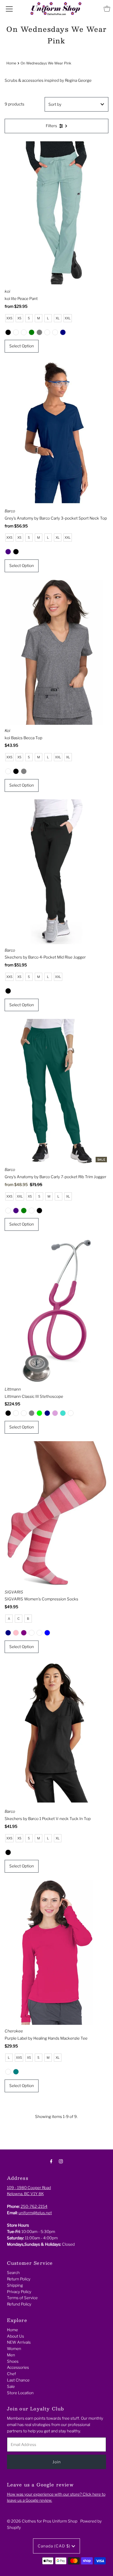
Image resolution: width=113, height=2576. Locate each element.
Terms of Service (22, 2298)
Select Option (22, 346)
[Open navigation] (9, 9)
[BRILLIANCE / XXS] (8, 1211)
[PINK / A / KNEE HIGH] (16, 1633)
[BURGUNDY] (16, 1413)
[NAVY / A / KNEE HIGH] (8, 1633)
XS (19, 318)
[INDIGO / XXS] (8, 552)
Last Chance (18, 2380)
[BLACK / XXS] (8, 332)
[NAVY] (47, 1413)
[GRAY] (32, 1413)
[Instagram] (61, 2161)
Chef (11, 2374)
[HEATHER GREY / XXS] (24, 771)
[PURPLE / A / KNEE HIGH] (24, 1633)
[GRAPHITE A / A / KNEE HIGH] (32, 1633)
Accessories (18, 2367)
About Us (16, 2336)
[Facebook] (51, 2161)
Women (14, 2349)
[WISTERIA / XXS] (47, 332)
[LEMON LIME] (39, 1413)
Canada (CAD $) (55, 2546)
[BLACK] (8, 1413)
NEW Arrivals (19, 2342)
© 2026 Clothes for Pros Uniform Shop (42, 2521)
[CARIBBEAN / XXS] (16, 332)
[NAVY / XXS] (63, 332)
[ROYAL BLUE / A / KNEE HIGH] (47, 1633)
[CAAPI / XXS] (8, 2072)
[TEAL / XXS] (16, 2072)
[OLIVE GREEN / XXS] (32, 332)
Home (11, 63)
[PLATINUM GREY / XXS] (39, 332)
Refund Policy (19, 2304)
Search (13, 2273)
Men (11, 2355)
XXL (68, 318)
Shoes (13, 2361)
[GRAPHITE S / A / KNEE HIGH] (39, 1633)
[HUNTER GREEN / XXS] (24, 1211)
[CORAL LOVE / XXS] (32, 1211)
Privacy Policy (19, 2292)
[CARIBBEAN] (24, 1413)
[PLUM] (55, 1413)
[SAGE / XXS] (55, 332)
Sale (11, 2386)
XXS (9, 318)
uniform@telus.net (35, 2213)
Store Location (20, 2393)
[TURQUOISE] (63, 1413)
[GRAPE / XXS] (24, 332)
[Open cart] (107, 9)
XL (58, 318)
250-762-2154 (34, 2206)
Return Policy (19, 2279)
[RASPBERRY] (71, 1413)
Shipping (15, 2285)
